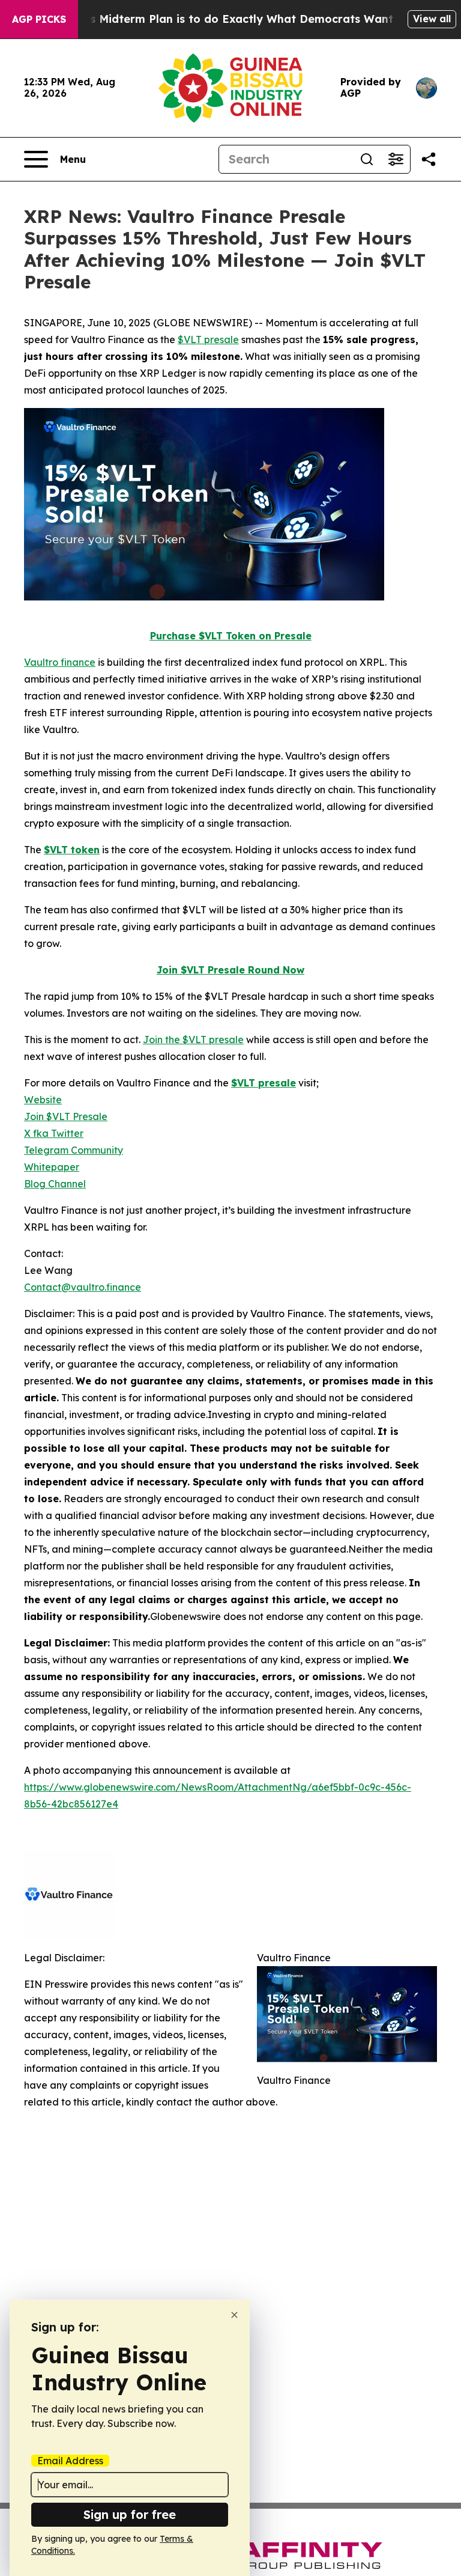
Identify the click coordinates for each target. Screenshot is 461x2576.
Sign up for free (130, 2514)
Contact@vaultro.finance (83, 1287)
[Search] (367, 159)
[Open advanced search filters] (396, 159)
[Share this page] (429, 159)
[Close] (234, 2315)
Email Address (70, 2461)
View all (432, 19)
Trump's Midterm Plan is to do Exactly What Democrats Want (223, 19)
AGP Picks (39, 19)
